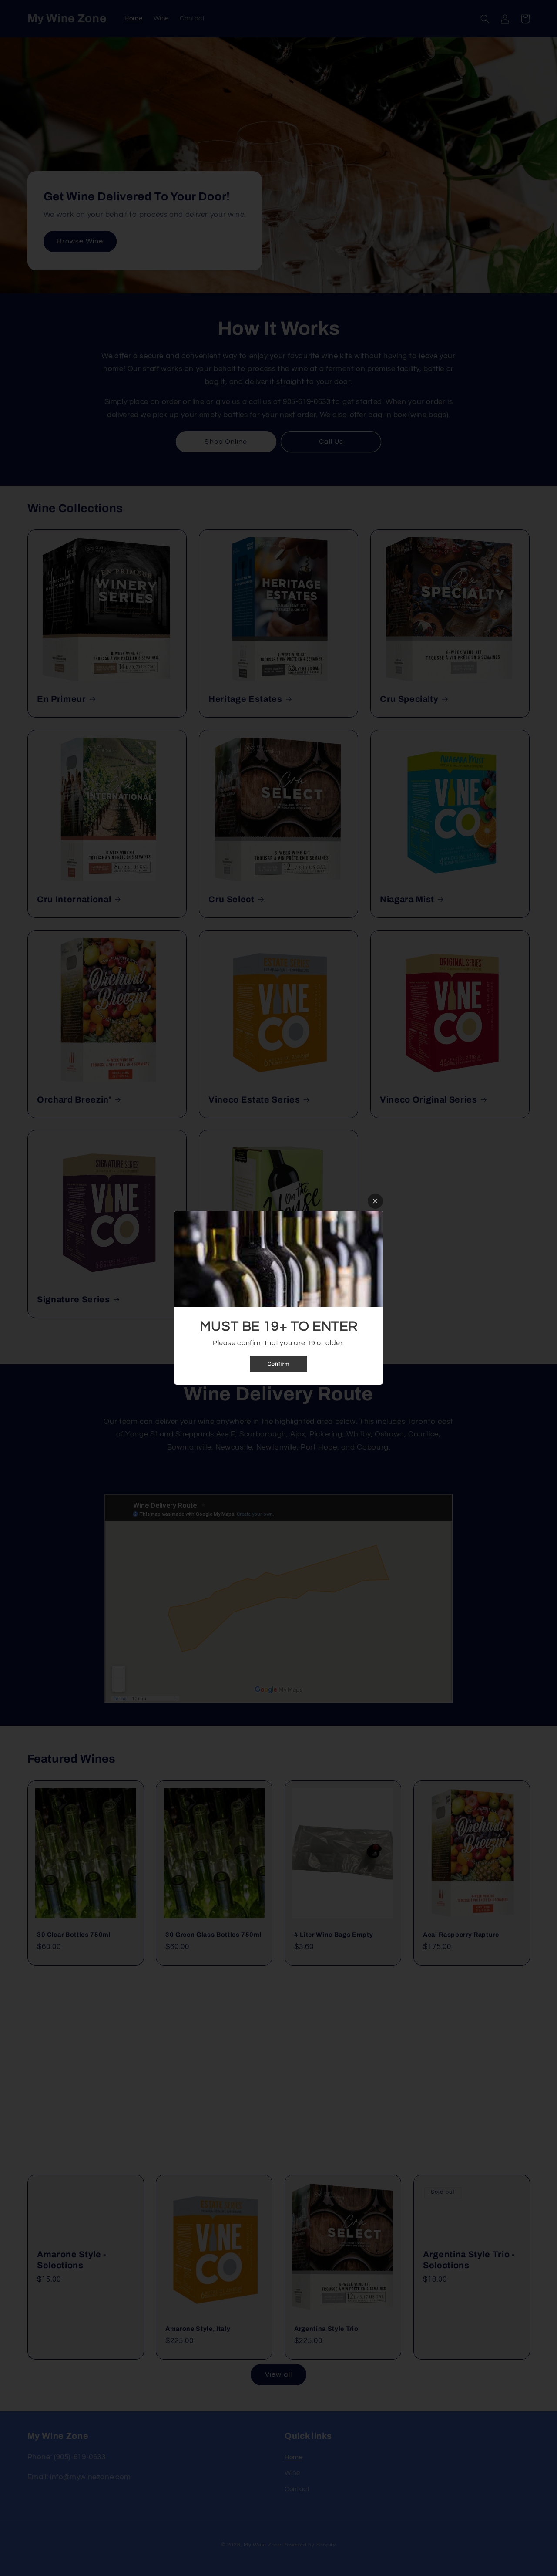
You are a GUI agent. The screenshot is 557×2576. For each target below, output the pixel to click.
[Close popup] (375, 1201)
